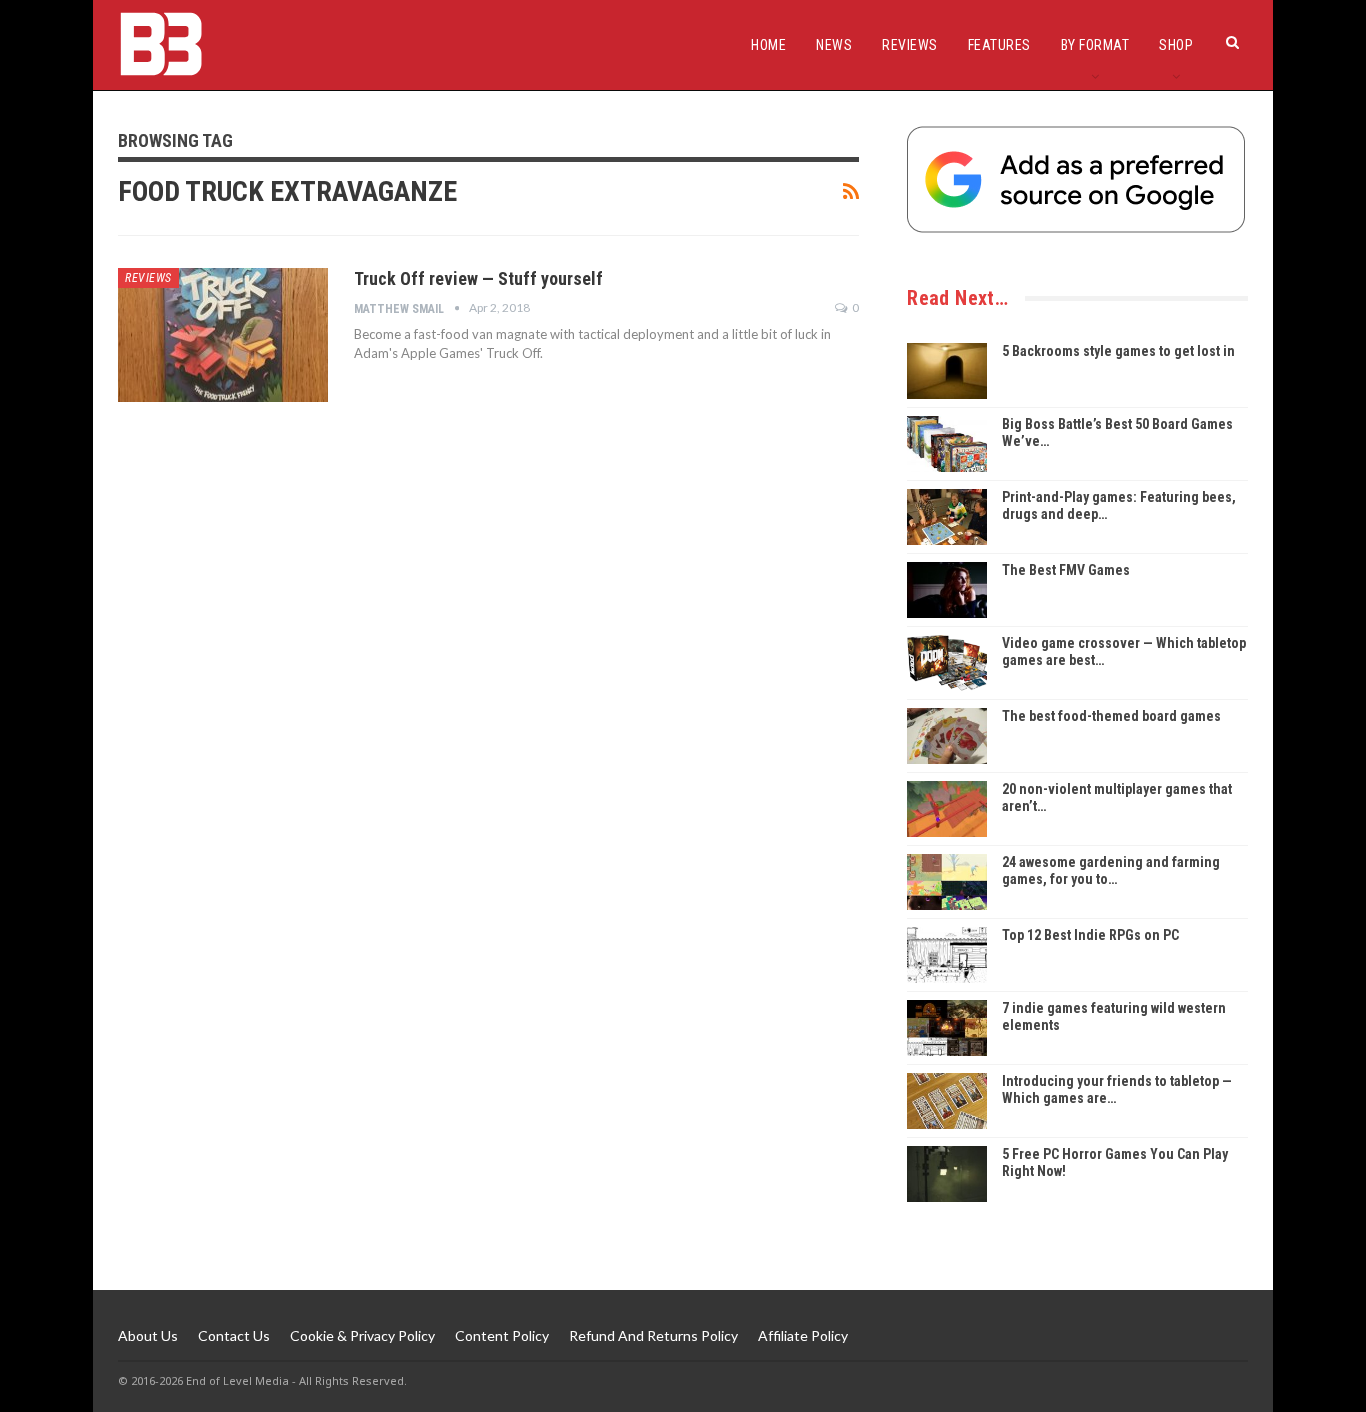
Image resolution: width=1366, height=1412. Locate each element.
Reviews (910, 45)
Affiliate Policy (803, 1335)
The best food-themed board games (1111, 716)
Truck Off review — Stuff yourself (478, 278)
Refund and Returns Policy (653, 1335)
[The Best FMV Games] (947, 590)
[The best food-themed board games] (947, 736)
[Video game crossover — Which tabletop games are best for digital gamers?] (947, 663)
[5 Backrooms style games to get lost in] (947, 371)
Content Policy (502, 1335)
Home (768, 45)
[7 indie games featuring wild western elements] (947, 1028)
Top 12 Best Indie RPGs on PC (1090, 935)
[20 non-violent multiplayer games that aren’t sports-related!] (947, 809)
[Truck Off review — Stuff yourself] (223, 335)
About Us (148, 1335)
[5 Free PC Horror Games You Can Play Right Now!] (947, 1174)
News (834, 45)
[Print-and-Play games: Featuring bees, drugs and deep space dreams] (947, 517)
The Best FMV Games (1066, 570)
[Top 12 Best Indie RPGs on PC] (947, 955)
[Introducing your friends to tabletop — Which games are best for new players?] (947, 1101)
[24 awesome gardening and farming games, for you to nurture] (947, 882)
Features (999, 45)
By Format (1095, 45)
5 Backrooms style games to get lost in (1118, 351)
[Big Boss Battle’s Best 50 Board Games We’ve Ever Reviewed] (947, 444)
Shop (1176, 45)
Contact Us (234, 1335)
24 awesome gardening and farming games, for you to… (1111, 870)
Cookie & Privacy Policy (362, 1335)
